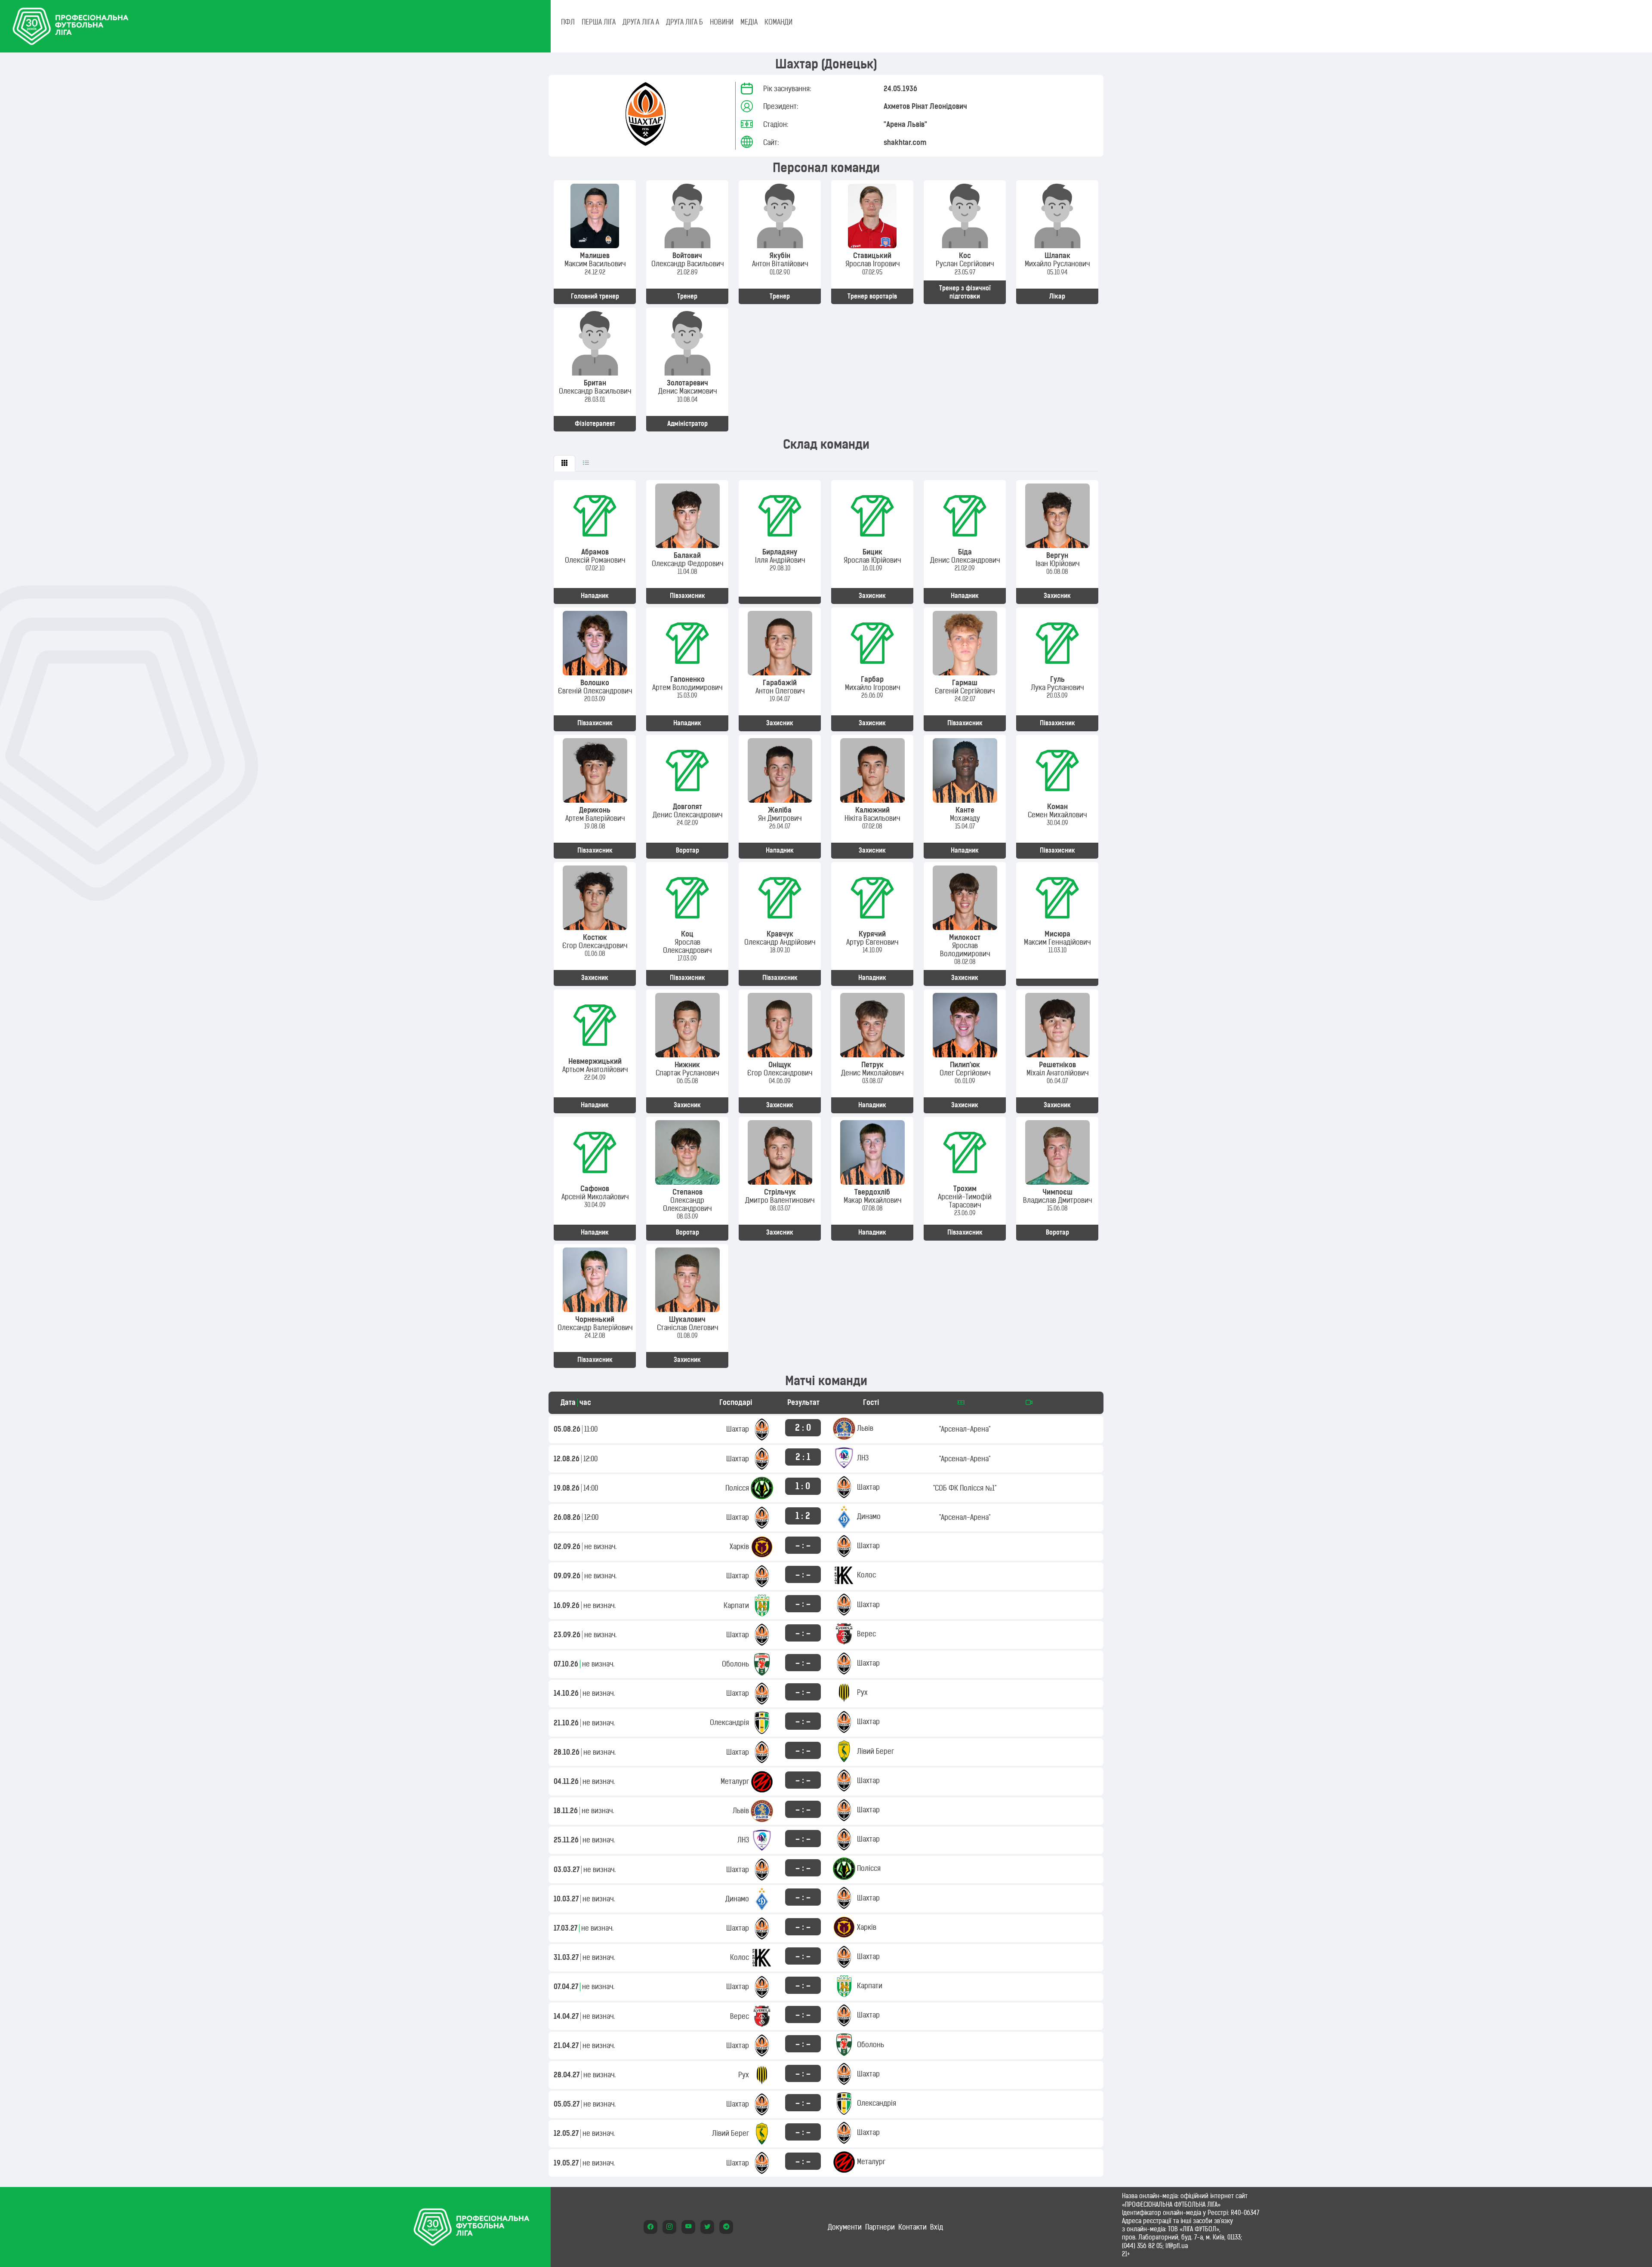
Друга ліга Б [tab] (684, 22)
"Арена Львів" (905, 124)
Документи (845, 2227)
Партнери (880, 2227)
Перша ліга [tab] (599, 22)
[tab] (564, 463)
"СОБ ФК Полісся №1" (965, 1488)
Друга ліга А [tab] (641, 22)
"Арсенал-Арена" (965, 1429)
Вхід (937, 2227)
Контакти (912, 2227)
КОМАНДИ (778, 22)
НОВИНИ (722, 22)
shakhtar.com (905, 142)
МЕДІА (749, 22)
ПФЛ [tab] (568, 22)
